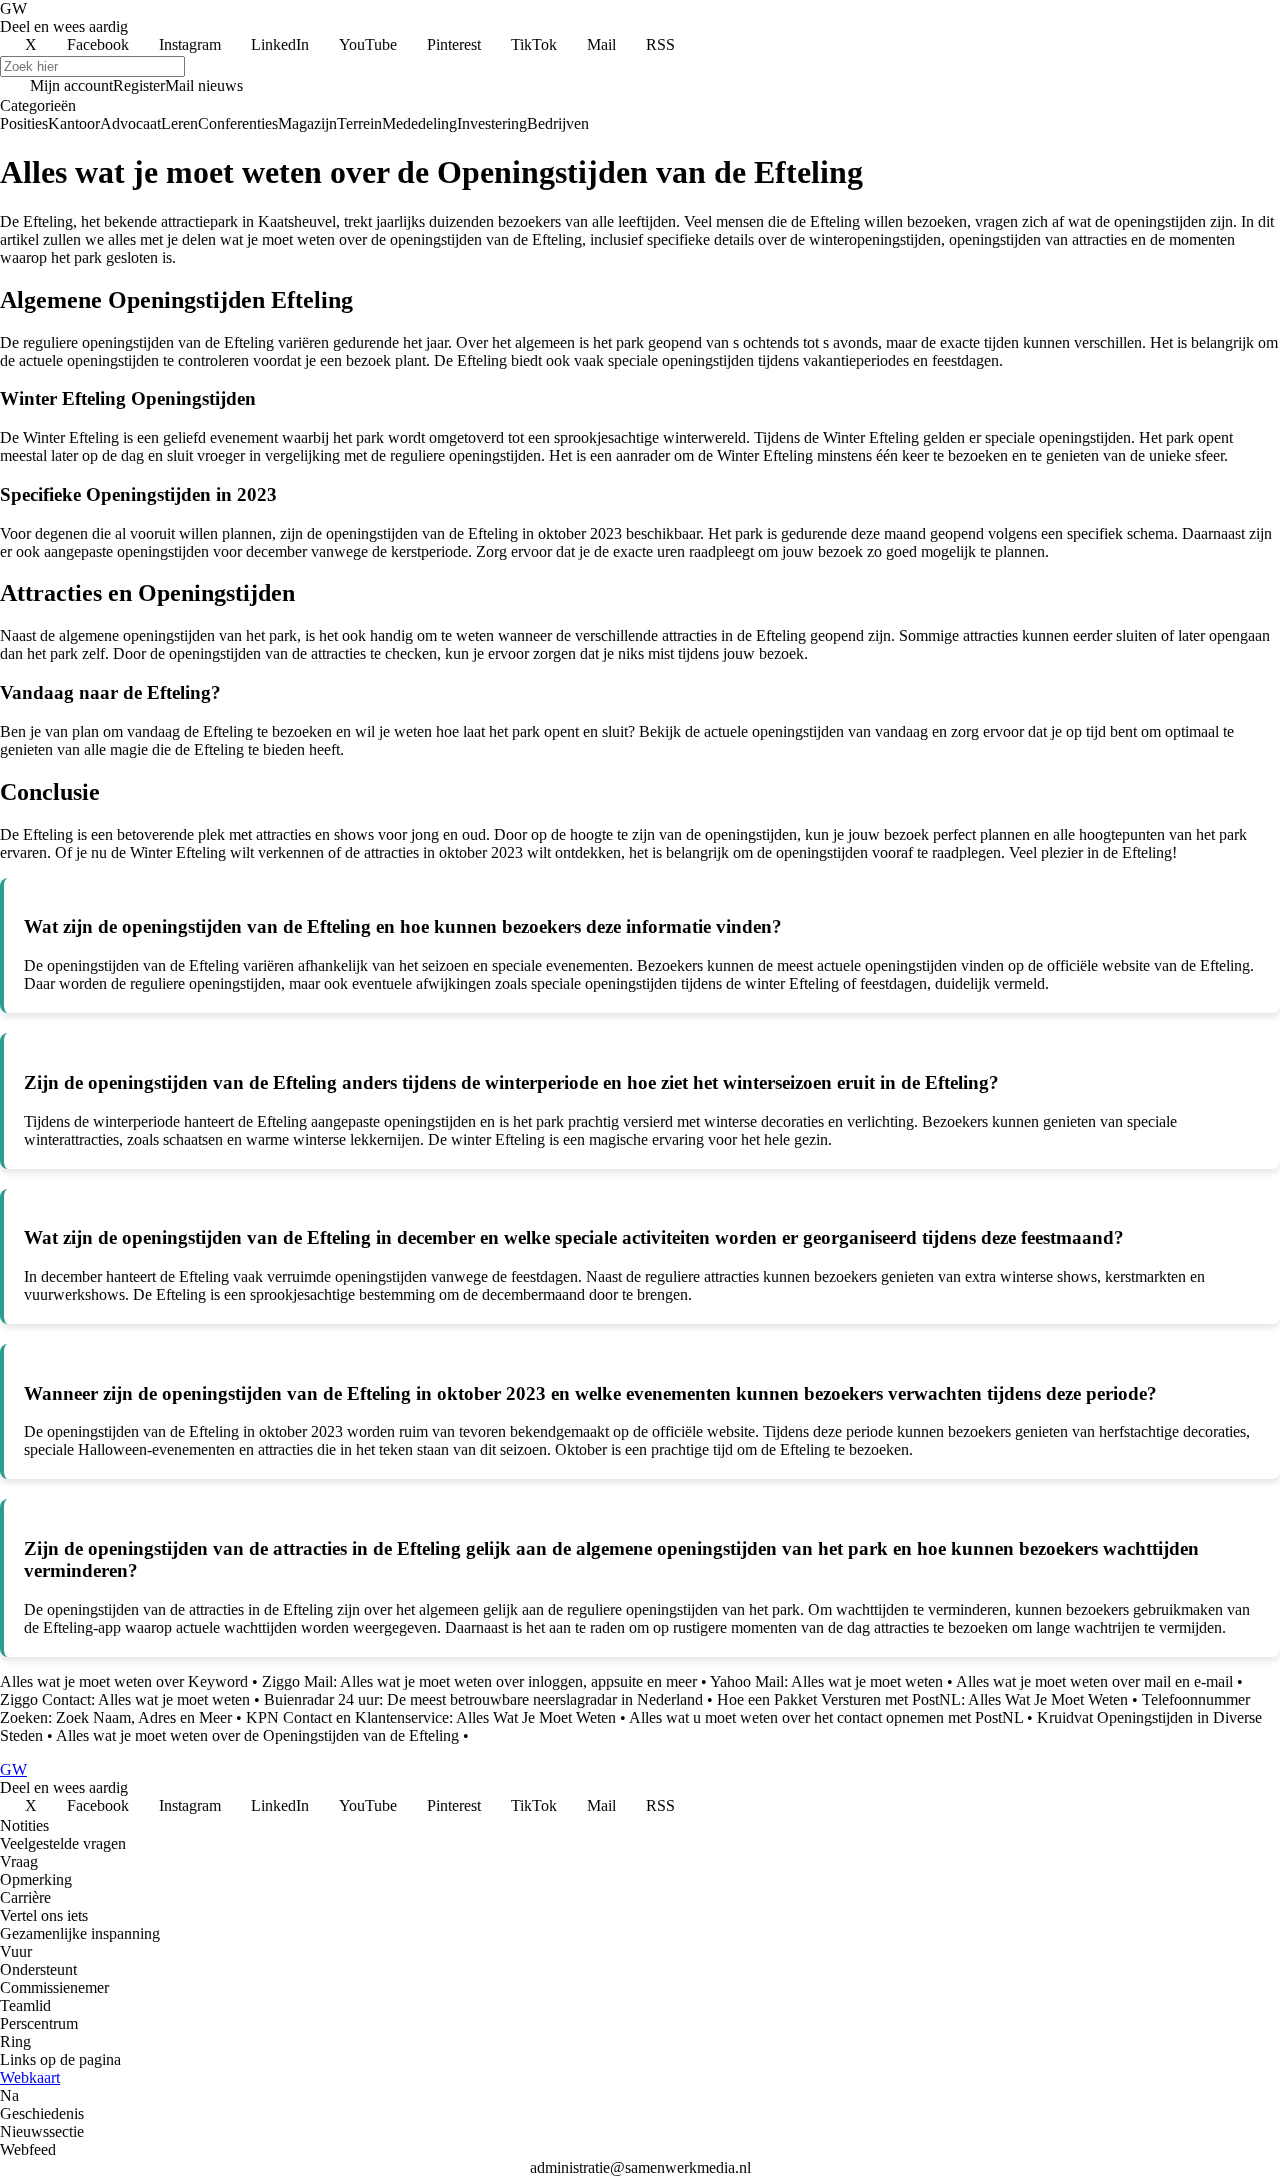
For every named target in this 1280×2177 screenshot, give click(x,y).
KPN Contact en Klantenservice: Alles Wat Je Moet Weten (431, 1717)
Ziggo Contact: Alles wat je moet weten (125, 1699)
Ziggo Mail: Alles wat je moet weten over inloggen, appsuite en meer (479, 1681)
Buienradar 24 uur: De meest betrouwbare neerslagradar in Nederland (483, 1699)
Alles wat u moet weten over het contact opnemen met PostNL (826, 1717)
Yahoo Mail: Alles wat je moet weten (826, 1681)
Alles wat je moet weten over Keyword (124, 1681)
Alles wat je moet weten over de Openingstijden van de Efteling (257, 1735)
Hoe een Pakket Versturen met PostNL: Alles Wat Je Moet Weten (922, 1699)
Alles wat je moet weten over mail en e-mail (1094, 1681)
